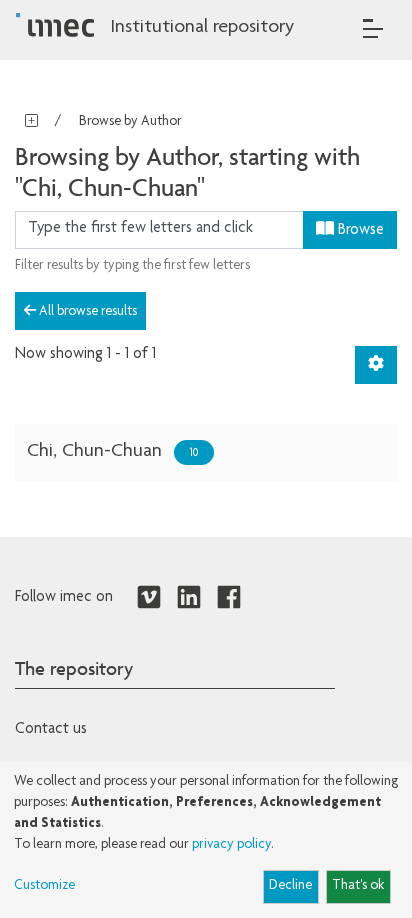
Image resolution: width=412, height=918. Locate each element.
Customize (44, 886)
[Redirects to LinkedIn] (189, 598)
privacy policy (231, 845)
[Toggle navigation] (373, 28)
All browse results (86, 312)
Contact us (51, 730)
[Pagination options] (376, 365)
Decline (290, 886)
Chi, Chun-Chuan (94, 452)
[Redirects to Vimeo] (149, 598)
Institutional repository (202, 28)
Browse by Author (130, 122)
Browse (359, 231)
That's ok (358, 886)
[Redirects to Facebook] (229, 598)
